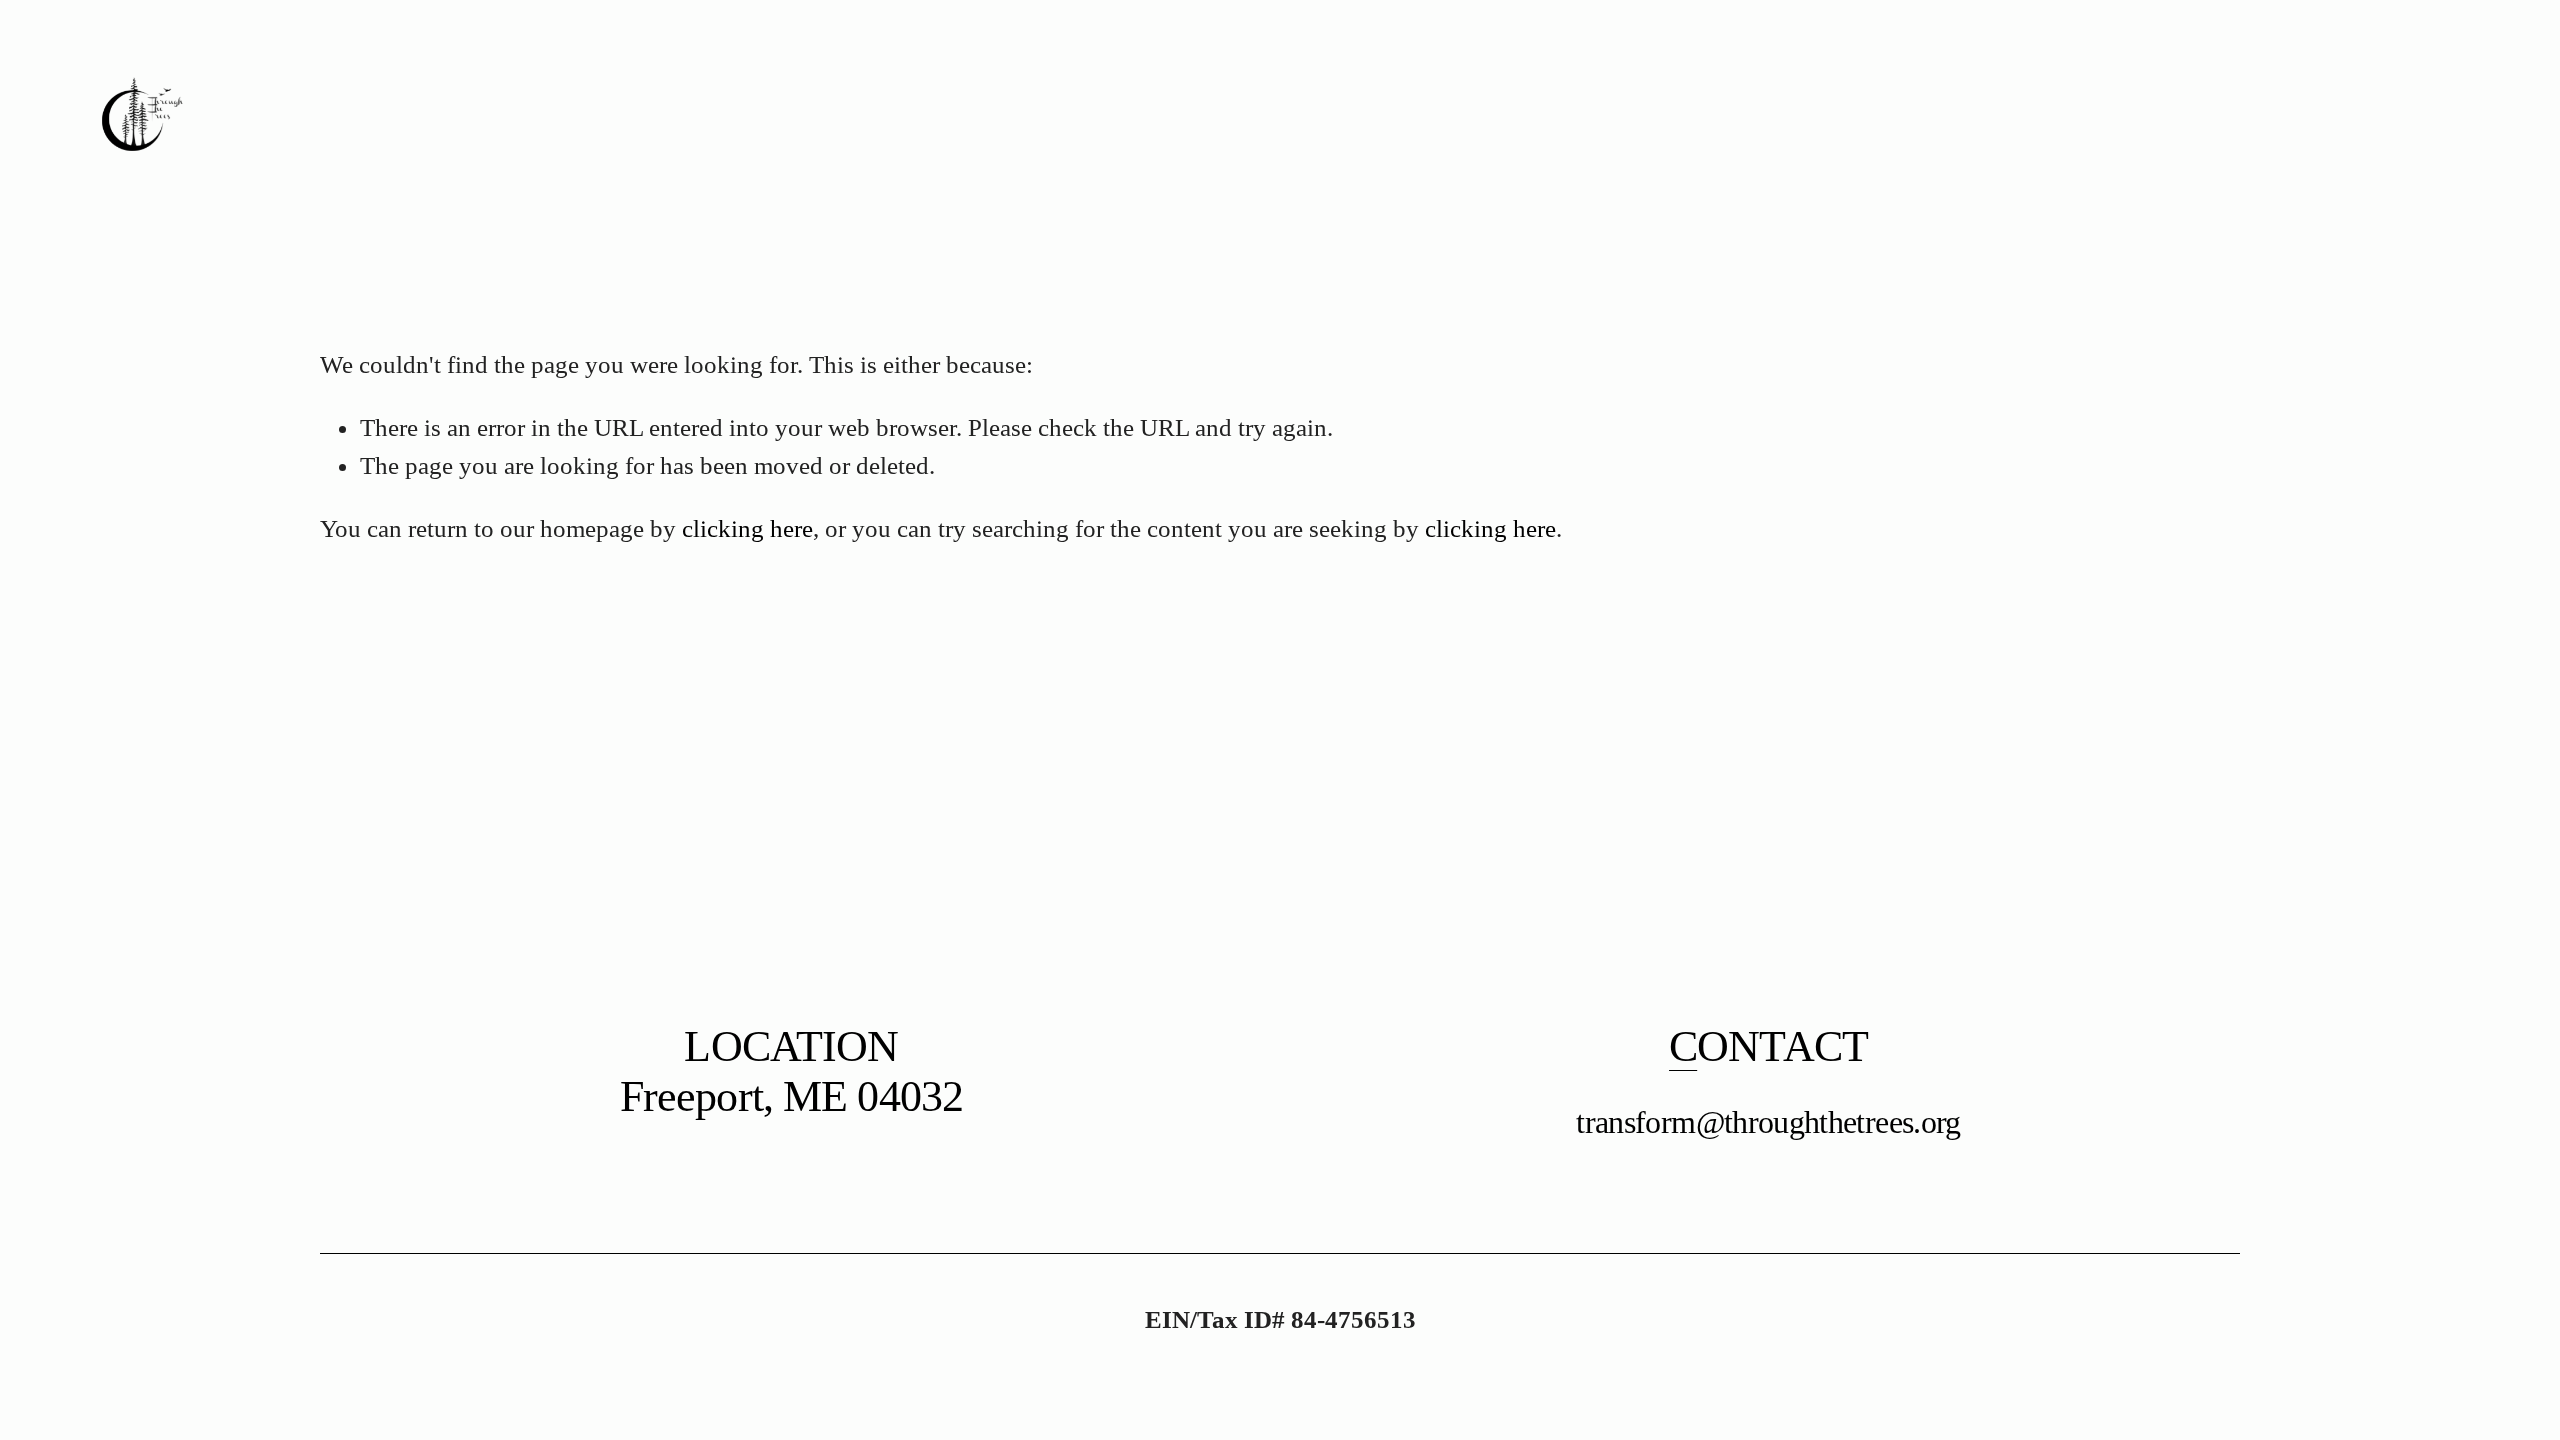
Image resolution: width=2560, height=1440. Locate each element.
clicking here (747, 528)
